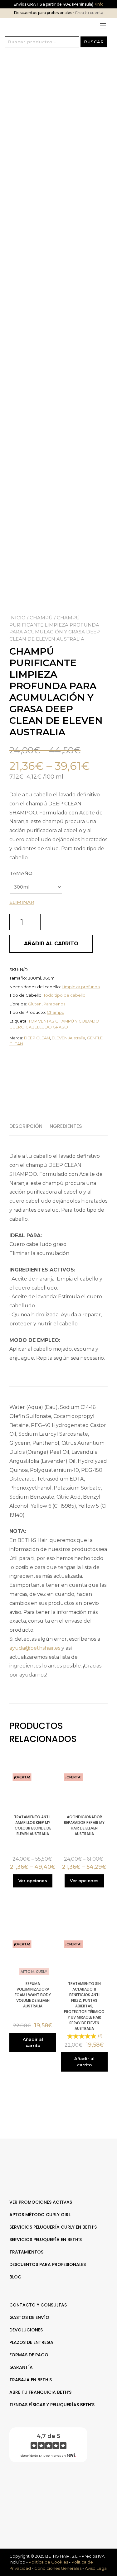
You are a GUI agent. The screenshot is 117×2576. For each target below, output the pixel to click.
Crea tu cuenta (89, 13)
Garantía (21, 2367)
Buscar (94, 42)
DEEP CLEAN (37, 1038)
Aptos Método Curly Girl (40, 2215)
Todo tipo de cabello (64, 995)
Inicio (17, 618)
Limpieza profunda (81, 987)
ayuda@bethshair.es (35, 1648)
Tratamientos (26, 2252)
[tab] (28, 1126)
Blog (15, 2277)
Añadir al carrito (51, 944)
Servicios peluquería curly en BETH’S (53, 2227)
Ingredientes (65, 1126)
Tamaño (21, 873)
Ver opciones (33, 1881)
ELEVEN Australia (68, 1038)
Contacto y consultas (38, 2305)
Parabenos (54, 1004)
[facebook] (55, 2487)
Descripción (26, 1126)
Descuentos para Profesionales (48, 2264)
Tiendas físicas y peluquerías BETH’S (52, 2405)
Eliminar (22, 902)
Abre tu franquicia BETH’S (40, 2392)
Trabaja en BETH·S (31, 2380)
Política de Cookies (48, 2562)
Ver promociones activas (41, 2202)
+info (98, 4)
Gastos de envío (29, 2317)
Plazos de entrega (31, 2342)
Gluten (35, 1004)
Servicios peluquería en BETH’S (46, 2240)
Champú (41, 618)
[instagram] (62, 2487)
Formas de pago (29, 2355)
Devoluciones (26, 2330)
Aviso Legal (96, 2568)
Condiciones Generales (58, 2568)
